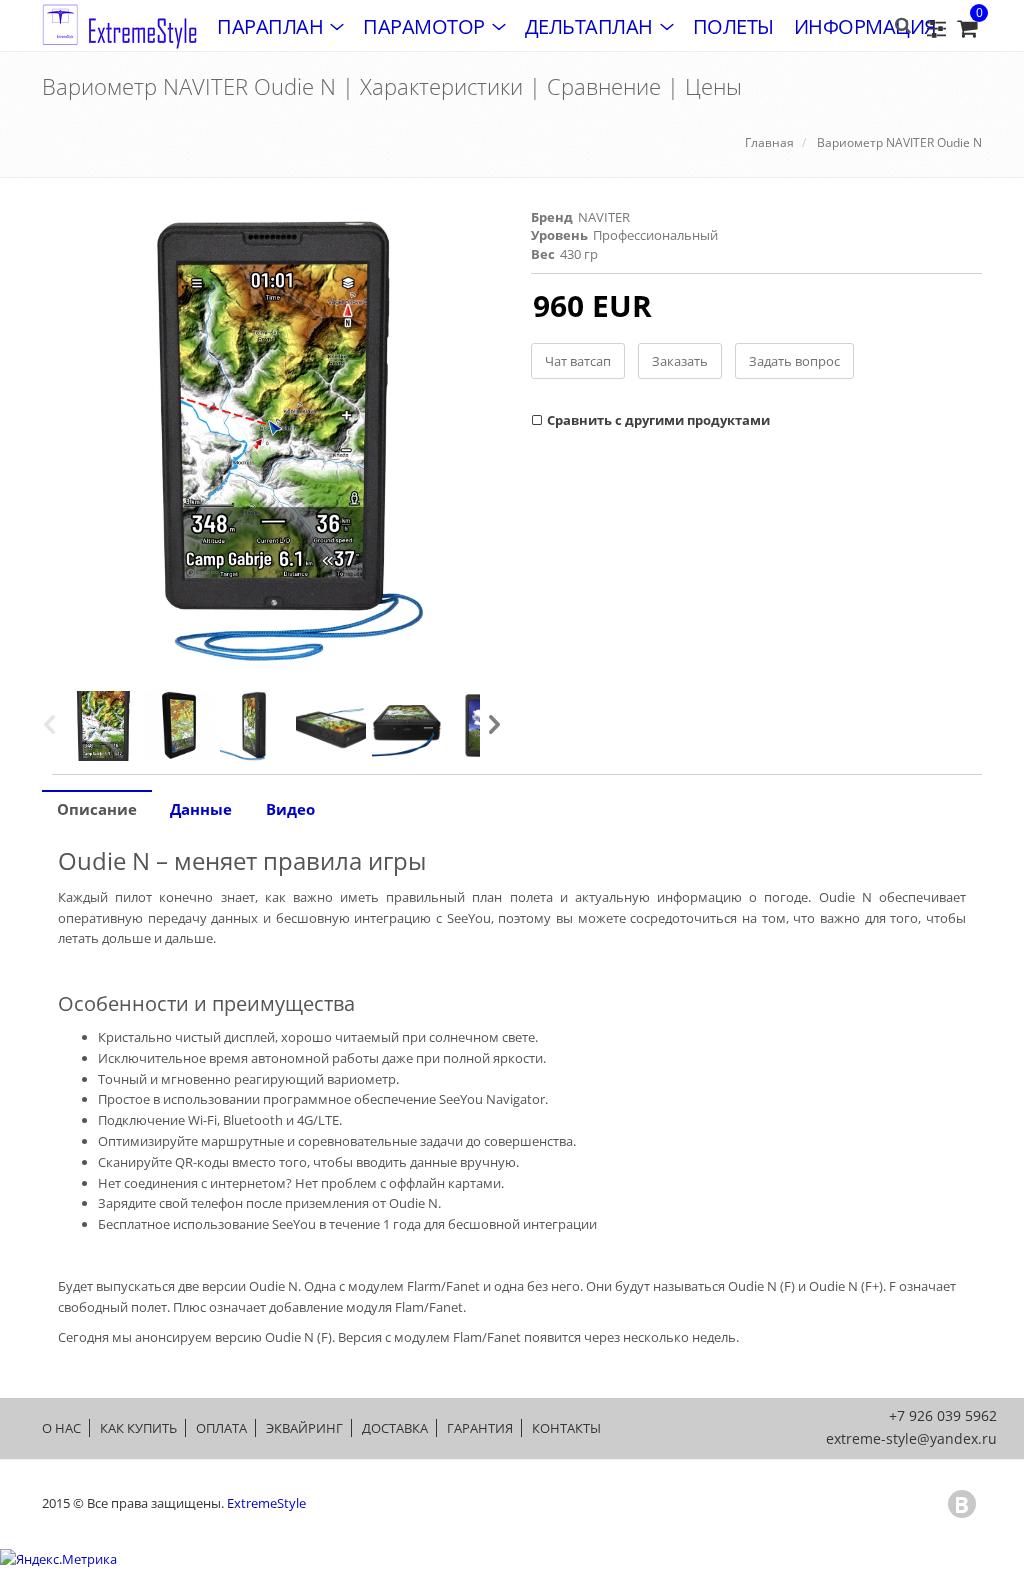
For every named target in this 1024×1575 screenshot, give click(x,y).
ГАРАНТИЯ (480, 1428)
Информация (865, 26)
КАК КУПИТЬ (138, 1428)
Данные (201, 809)
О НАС (61, 1428)
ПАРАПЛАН (270, 26)
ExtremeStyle (266, 1503)
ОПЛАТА (221, 1428)
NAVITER (604, 217)
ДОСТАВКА (395, 1428)
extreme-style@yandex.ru (911, 1438)
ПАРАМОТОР (424, 26)
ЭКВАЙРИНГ (304, 1428)
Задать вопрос (794, 361)
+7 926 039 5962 (943, 1415)
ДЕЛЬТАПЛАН (589, 26)
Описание (97, 809)
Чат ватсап (578, 361)
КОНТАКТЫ (566, 1428)
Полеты (733, 26)
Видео (290, 809)
